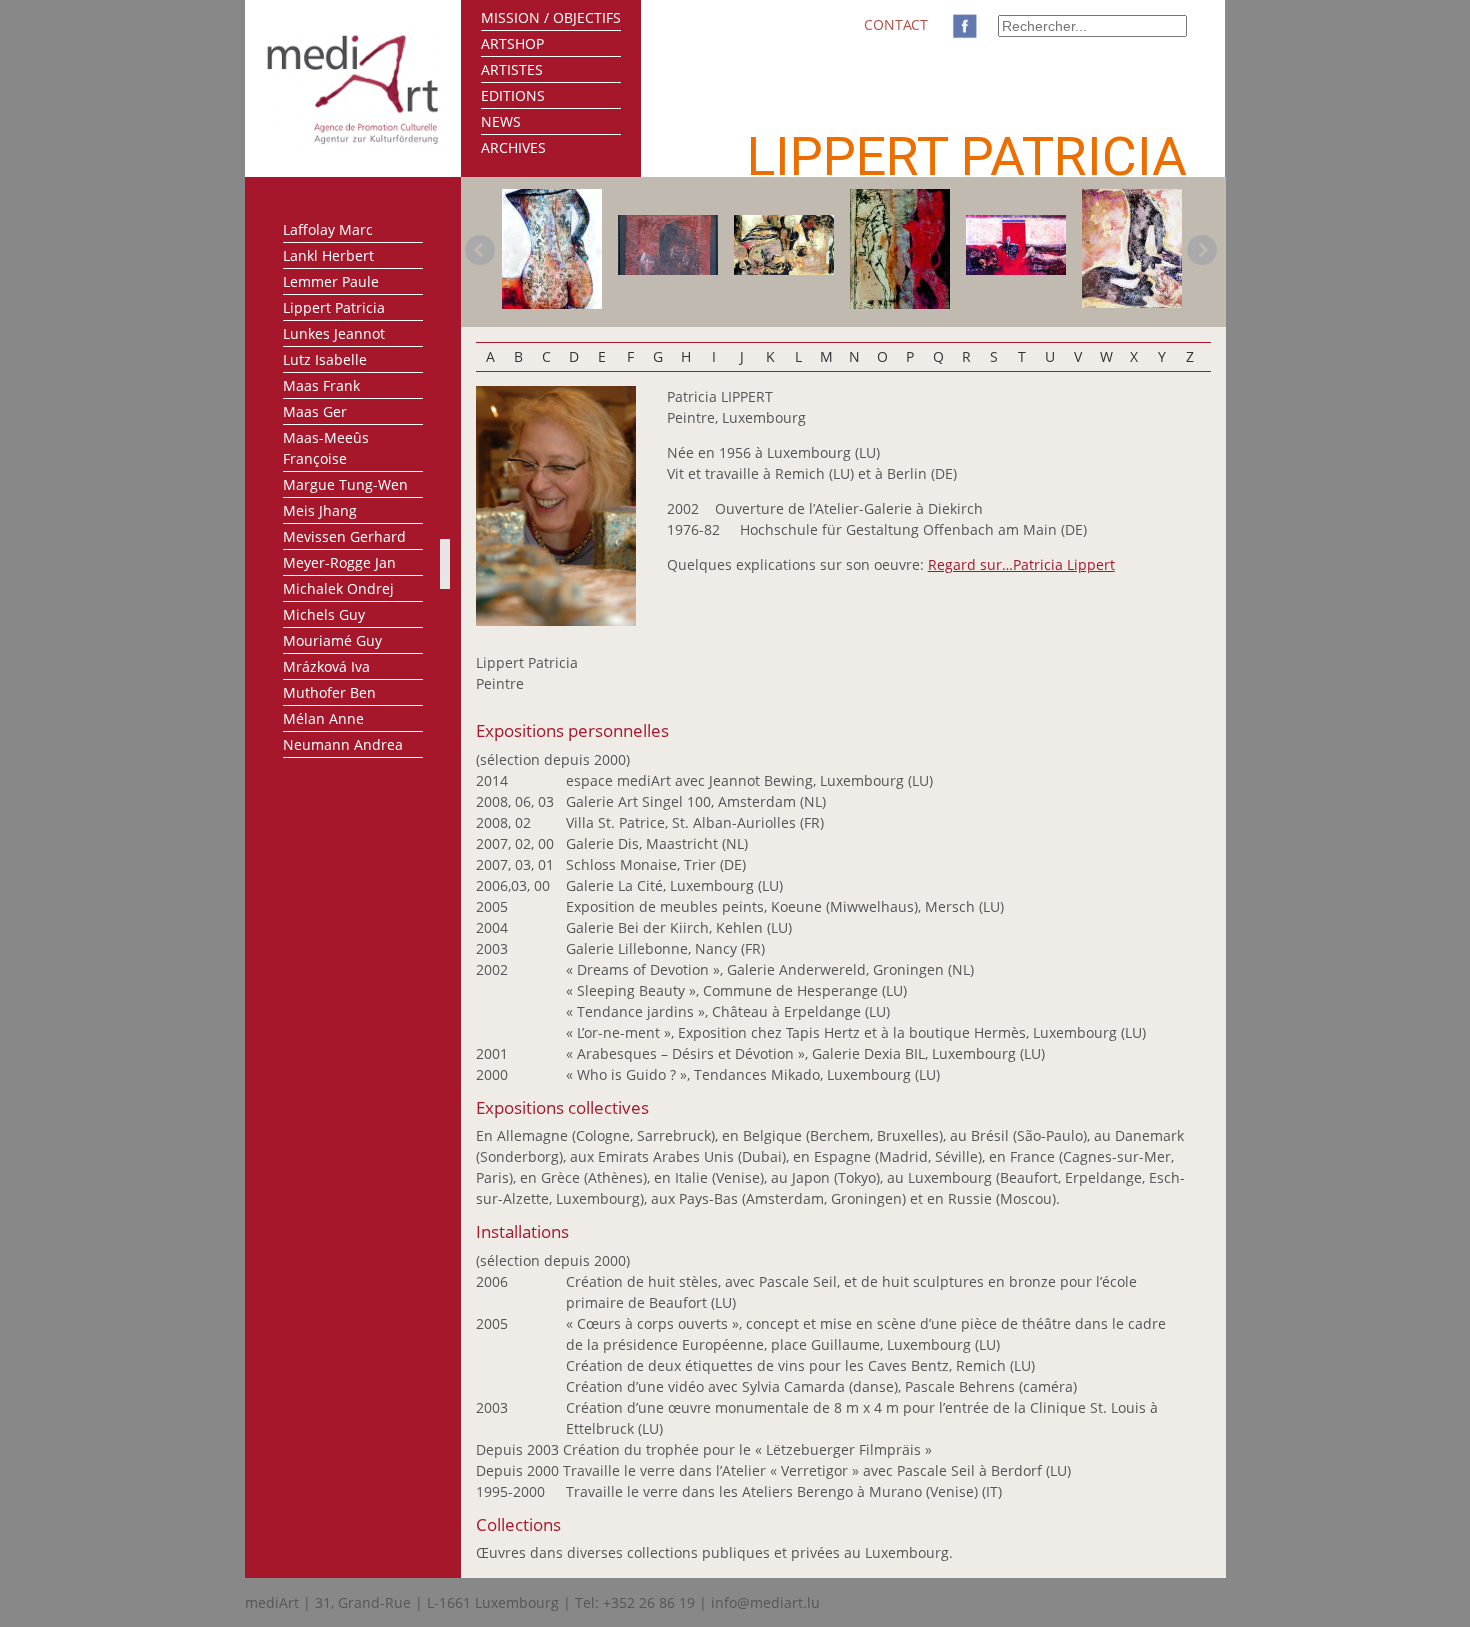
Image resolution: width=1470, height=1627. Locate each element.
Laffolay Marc (328, 229)
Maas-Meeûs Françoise (326, 448)
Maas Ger (315, 411)
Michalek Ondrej (338, 588)
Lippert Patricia (334, 307)
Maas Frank (321, 385)
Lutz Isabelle (325, 359)
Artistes (512, 69)
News (501, 121)
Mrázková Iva (326, 666)
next (1202, 250)
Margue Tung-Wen (345, 484)
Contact (896, 24)
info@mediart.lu (765, 1602)
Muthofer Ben (329, 692)
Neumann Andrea (343, 744)
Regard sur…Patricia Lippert (1021, 564)
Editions (513, 95)
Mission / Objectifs (551, 17)
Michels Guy (324, 614)
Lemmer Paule (331, 281)
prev (480, 250)
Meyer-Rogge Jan (339, 562)
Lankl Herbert (328, 255)
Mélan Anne (323, 718)
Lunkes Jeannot (334, 333)
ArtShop (512, 43)
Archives (513, 147)
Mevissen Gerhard (344, 536)
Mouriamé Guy (332, 640)
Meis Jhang (320, 510)
